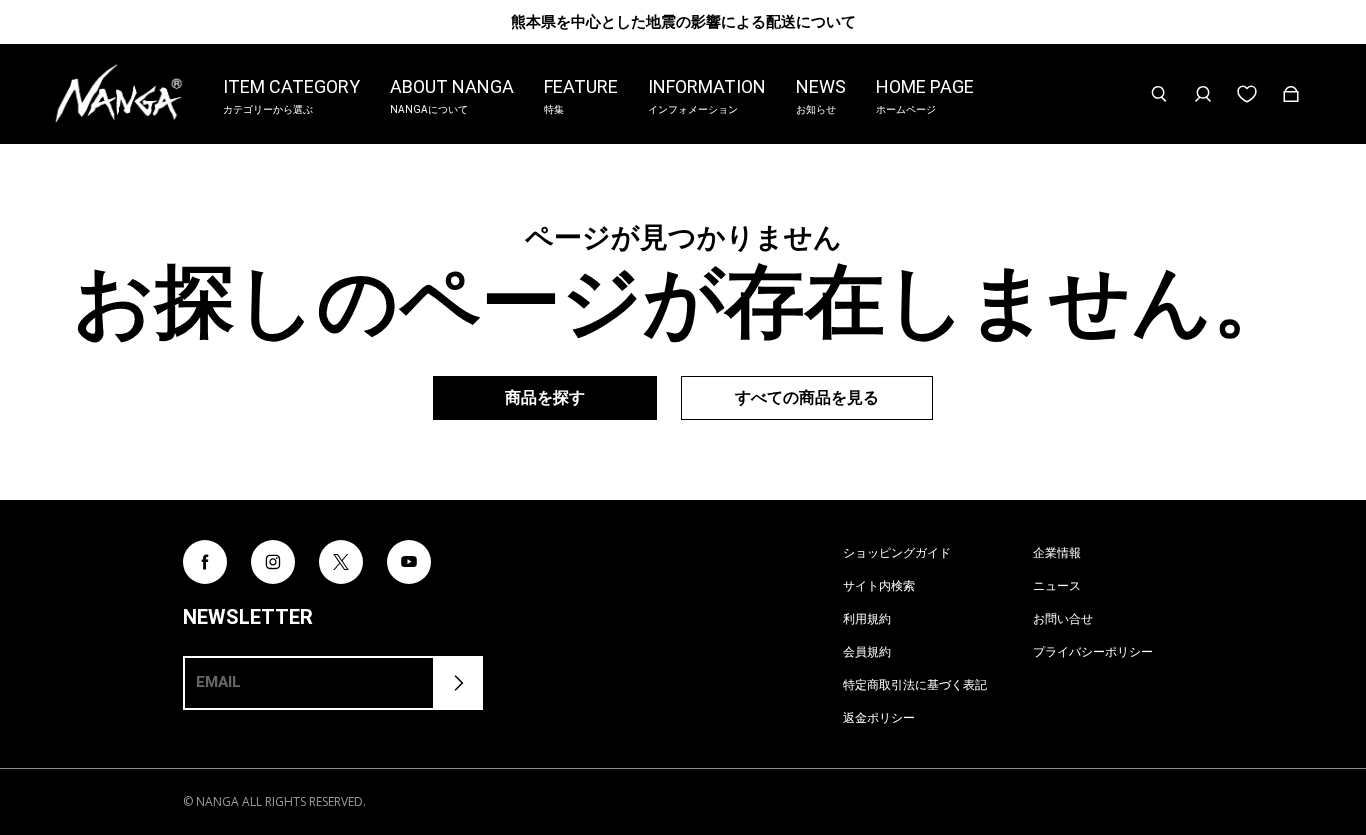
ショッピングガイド (897, 552)
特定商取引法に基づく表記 (915, 684)
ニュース (1057, 585)
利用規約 (867, 618)
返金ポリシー (879, 717)
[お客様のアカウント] (1203, 94)
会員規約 (867, 651)
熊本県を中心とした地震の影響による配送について (683, 21)
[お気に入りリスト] (1247, 94)
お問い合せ (1063, 618)
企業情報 (1057, 552)
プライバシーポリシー (1093, 651)
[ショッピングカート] (1291, 94)
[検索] (1159, 94)
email (218, 682)
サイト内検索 (879, 585)
